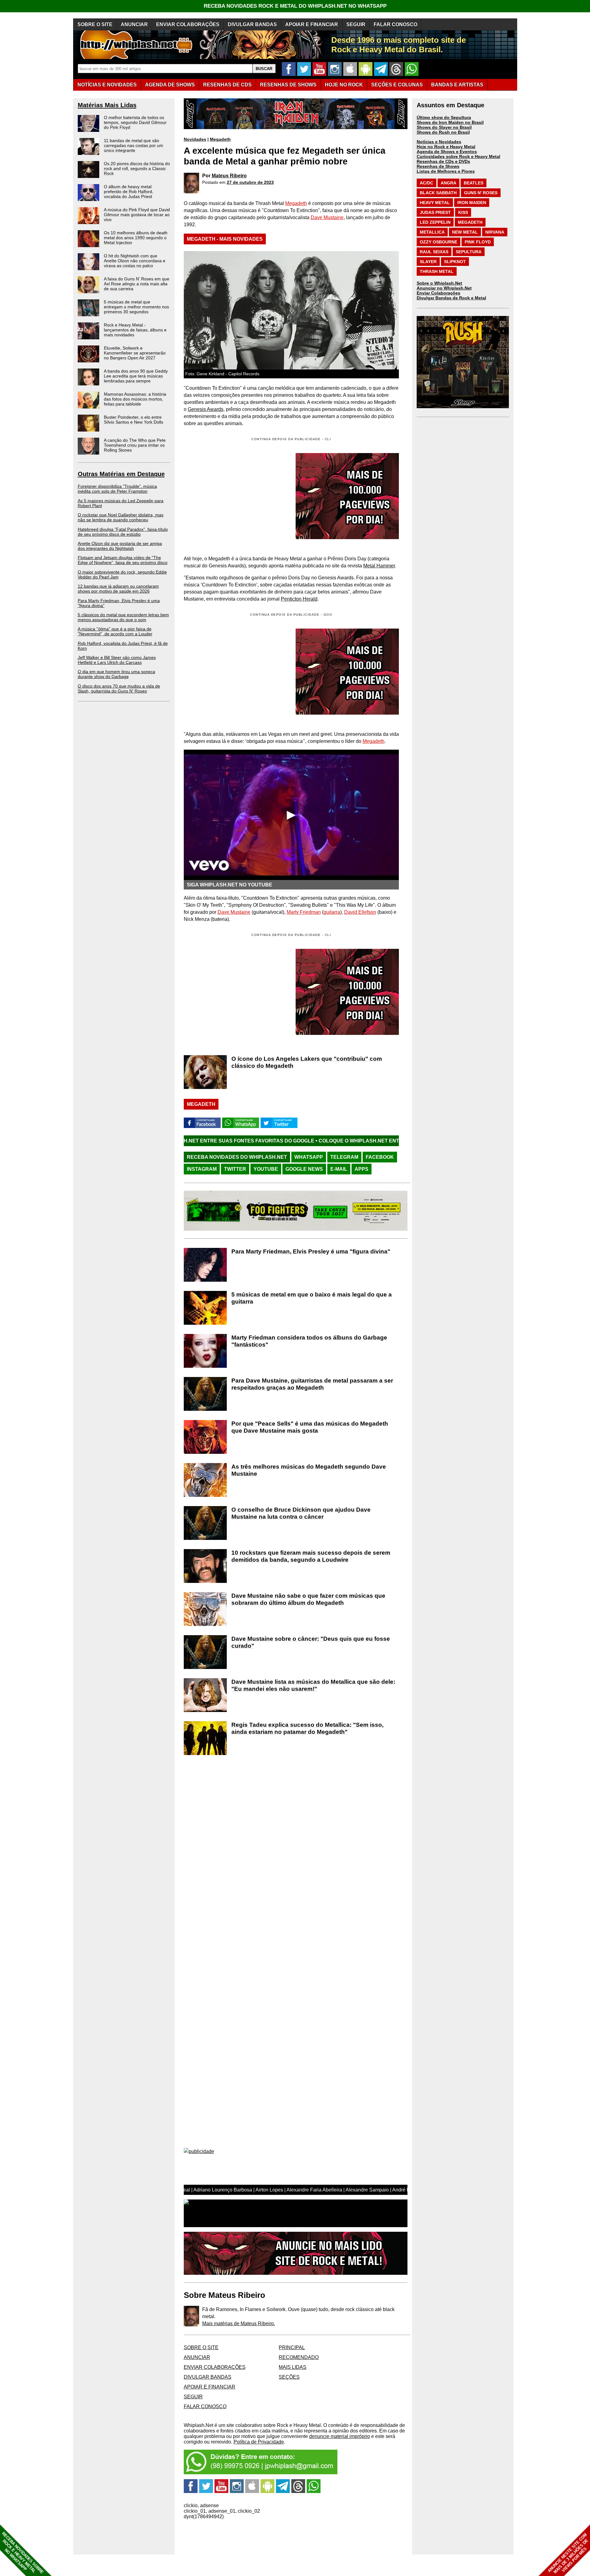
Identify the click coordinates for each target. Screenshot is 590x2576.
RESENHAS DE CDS (227, 85)
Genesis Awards (206, 409)
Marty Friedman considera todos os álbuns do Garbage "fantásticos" (309, 1341)
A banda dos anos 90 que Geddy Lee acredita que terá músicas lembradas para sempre (136, 376)
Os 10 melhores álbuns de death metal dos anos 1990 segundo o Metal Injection (136, 238)
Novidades (195, 139)
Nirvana (495, 232)
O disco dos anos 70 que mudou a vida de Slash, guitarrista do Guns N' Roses (119, 688)
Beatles (474, 183)
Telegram (344, 1157)
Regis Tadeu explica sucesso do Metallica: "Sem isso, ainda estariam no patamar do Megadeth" (307, 1728)
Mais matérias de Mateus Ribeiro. (239, 2324)
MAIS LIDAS (293, 2367)
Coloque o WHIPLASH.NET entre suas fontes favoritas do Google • (285, 1141)
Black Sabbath (438, 193)
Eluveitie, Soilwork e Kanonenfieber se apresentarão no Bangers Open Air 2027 (135, 353)
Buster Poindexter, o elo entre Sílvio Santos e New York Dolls (134, 420)
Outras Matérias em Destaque (121, 474)
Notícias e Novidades (439, 142)
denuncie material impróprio (340, 2436)
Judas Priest (435, 212)
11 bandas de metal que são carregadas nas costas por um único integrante (134, 145)
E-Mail (339, 1169)
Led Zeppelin (435, 222)
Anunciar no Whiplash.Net (444, 288)
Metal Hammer (379, 566)
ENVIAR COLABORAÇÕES (188, 24)
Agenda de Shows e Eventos (447, 152)
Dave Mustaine (327, 217)
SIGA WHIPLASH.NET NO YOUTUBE (230, 885)
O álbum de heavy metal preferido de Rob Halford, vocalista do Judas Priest (129, 191)
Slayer (428, 262)
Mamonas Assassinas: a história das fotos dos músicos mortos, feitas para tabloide (135, 399)
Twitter (235, 1169)
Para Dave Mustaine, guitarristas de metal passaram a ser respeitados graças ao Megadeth (312, 1384)
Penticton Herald (299, 599)
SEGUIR (356, 24)
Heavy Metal (435, 203)
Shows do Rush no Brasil (443, 132)
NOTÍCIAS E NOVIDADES (107, 85)
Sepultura (469, 252)
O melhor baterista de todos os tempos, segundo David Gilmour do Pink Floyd (135, 122)
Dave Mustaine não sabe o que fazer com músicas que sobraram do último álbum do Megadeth (308, 1599)
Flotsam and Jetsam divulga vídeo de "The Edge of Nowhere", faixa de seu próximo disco (123, 560)
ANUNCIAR (134, 24)
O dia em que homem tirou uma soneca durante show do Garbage (116, 674)
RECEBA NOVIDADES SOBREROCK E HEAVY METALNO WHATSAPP (23, 2553)
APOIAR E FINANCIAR (312, 24)
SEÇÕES (397, 85)
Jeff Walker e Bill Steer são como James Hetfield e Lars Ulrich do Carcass (117, 660)
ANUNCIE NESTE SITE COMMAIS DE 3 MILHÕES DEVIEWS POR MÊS (568, 2553)
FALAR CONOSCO (395, 24)
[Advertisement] (235, 672)
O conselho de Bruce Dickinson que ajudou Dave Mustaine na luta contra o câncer (301, 1513)
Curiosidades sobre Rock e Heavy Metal (458, 156)
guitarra (332, 912)
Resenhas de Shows (438, 166)
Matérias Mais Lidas (107, 105)
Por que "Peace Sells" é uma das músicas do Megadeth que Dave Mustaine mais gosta (310, 1427)
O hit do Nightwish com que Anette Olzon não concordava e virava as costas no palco (135, 261)
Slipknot (455, 262)
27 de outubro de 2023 (250, 182)
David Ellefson (360, 912)
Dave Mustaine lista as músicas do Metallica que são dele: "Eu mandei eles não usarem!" (313, 1685)
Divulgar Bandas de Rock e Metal (451, 298)
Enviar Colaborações (439, 293)
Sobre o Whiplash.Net (439, 283)
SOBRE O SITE (95, 24)
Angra (448, 183)
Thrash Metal (437, 271)
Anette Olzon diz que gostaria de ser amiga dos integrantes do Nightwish (120, 546)
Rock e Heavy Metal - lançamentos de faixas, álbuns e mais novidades (135, 330)
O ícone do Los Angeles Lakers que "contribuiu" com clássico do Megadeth (307, 1062)
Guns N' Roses (481, 193)
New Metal (465, 232)
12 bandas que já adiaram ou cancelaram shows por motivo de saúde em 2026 (118, 589)
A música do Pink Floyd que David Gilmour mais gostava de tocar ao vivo (137, 215)
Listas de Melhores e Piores (446, 171)
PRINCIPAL (292, 2347)
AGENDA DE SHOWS (170, 85)
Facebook (380, 1157)
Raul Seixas (434, 252)
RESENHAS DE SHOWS (288, 85)
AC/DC (427, 183)
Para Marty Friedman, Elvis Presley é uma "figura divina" (311, 1251)
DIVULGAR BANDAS (252, 24)
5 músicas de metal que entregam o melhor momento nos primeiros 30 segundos (136, 307)
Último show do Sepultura (444, 117)
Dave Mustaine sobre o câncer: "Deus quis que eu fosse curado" (311, 1642)
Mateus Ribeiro (229, 176)
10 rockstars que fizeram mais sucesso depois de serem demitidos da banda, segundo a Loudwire (311, 1556)
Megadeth (220, 139)
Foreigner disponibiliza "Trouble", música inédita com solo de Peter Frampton (117, 489)
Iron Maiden (472, 203)
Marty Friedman (304, 912)
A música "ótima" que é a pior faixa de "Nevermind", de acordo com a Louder (115, 631)
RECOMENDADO (299, 2357)
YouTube (266, 1169)
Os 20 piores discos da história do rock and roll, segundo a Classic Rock (137, 168)
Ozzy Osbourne (439, 242)
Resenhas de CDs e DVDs (443, 161)
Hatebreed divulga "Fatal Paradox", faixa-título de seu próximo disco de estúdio (123, 532)
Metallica (432, 232)
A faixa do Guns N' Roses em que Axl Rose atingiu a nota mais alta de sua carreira (137, 284)
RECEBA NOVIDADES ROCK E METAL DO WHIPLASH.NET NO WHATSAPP (295, 6)
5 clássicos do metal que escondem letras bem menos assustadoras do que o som (123, 617)
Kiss (463, 212)
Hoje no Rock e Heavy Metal (446, 147)
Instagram (202, 1169)
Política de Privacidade (259, 2442)
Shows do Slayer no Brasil (444, 127)
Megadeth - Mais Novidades (225, 239)
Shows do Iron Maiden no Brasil (450, 122)
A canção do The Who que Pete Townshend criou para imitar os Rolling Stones (135, 445)
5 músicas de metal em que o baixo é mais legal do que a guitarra (312, 1298)
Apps (362, 1169)
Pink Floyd (478, 242)
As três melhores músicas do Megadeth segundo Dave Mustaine (309, 1470)
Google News (304, 1169)
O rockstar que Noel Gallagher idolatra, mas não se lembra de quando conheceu (121, 517)
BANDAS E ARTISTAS (457, 85)
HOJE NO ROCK (344, 85)
